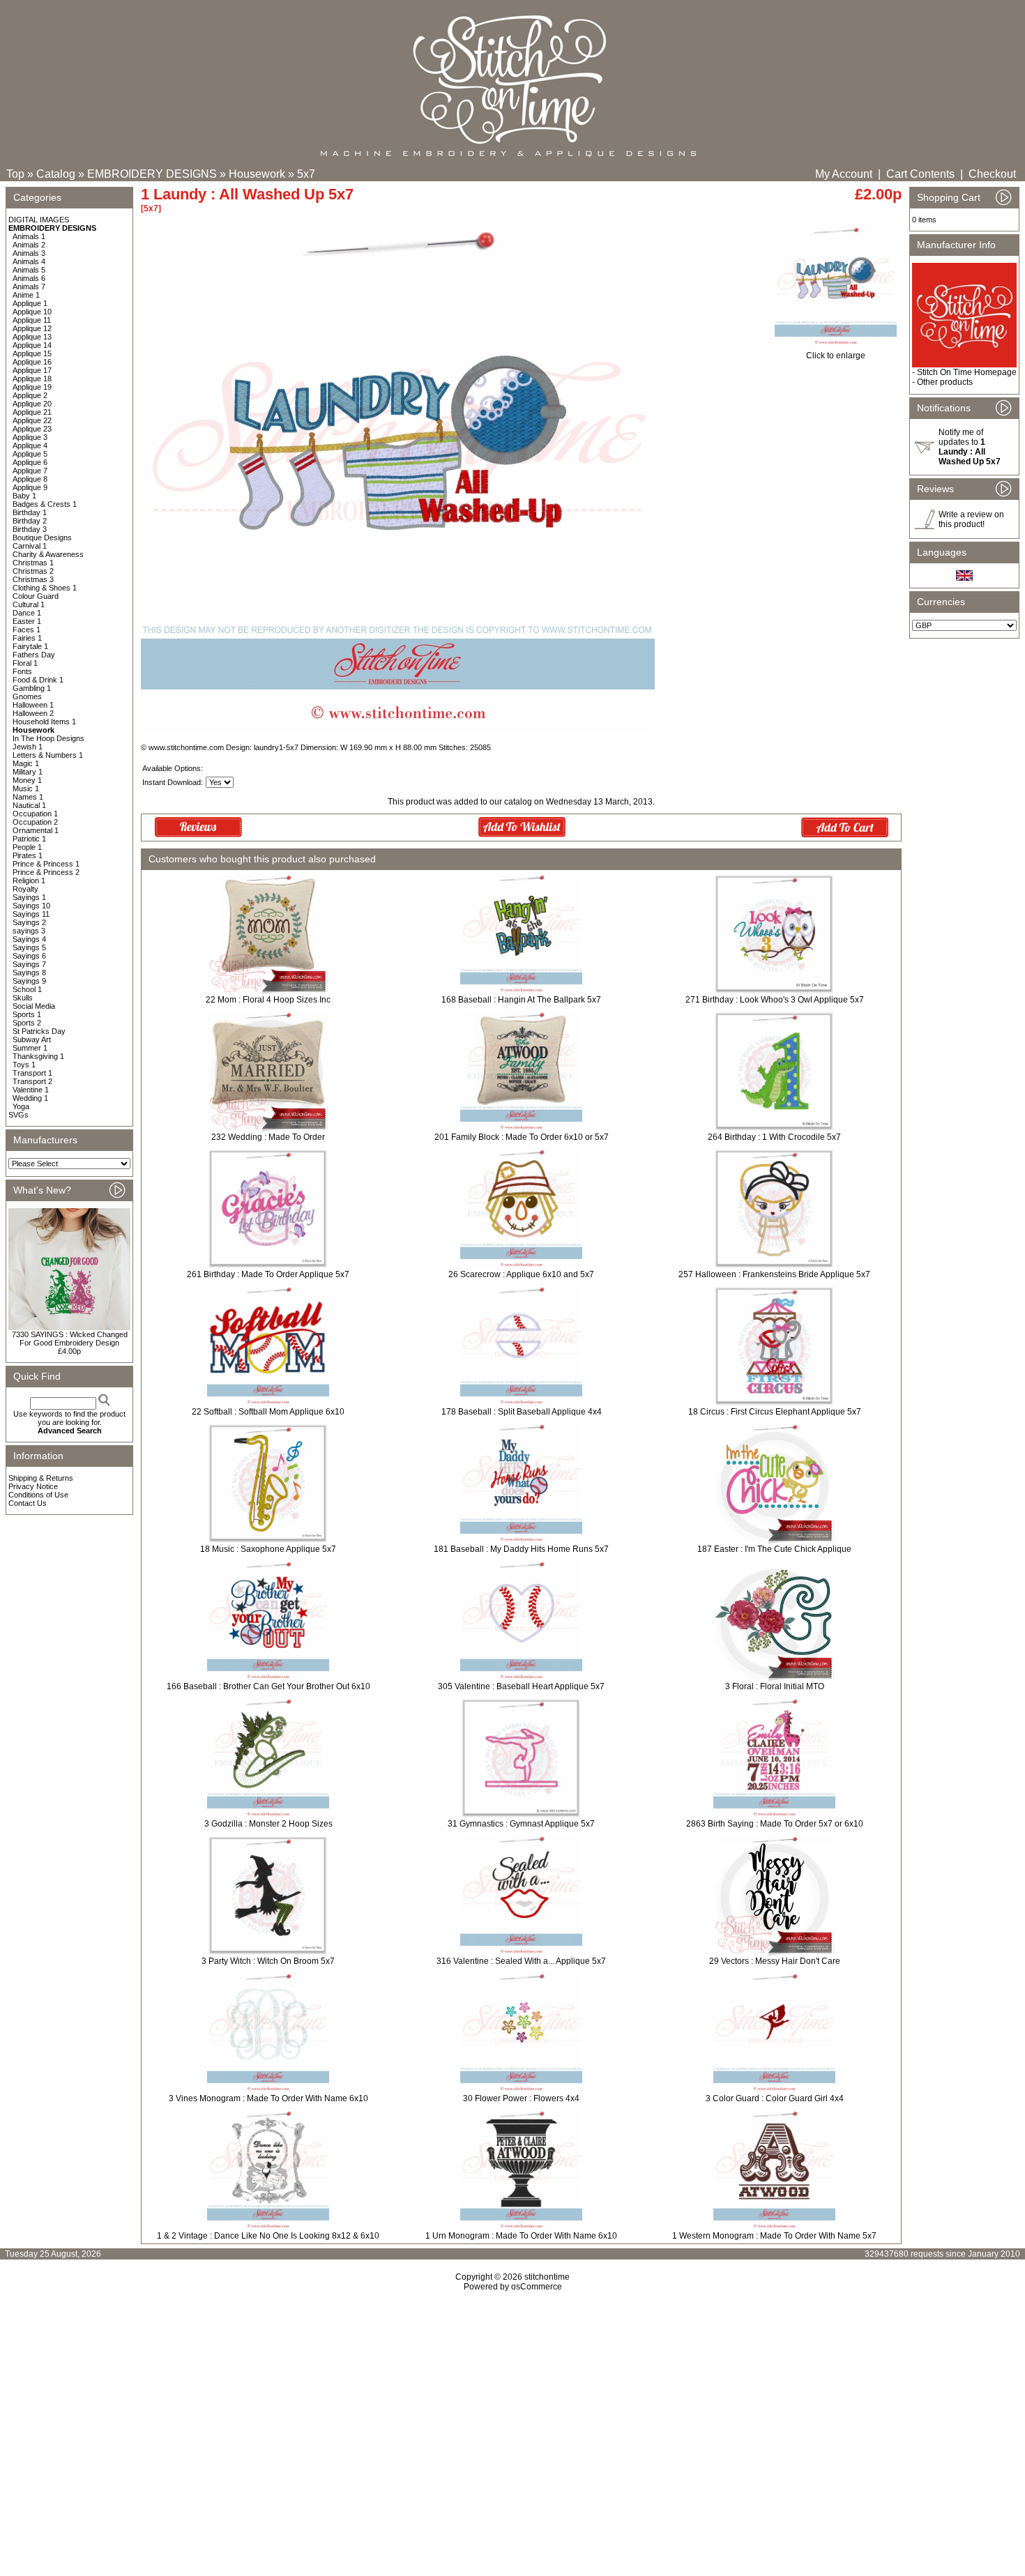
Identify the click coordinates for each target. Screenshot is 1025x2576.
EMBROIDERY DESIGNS (152, 174)
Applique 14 (32, 345)
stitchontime (547, 2277)
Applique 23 (32, 429)
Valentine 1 (31, 1090)
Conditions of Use (38, 1495)
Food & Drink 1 (38, 680)
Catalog (56, 174)
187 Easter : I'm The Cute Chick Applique (774, 1549)
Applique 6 (30, 462)
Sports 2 (27, 1023)
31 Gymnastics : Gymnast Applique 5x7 (521, 1824)
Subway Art (32, 1039)
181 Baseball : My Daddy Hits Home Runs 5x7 (521, 1549)
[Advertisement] (512, 2411)
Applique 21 (32, 412)
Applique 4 (30, 445)
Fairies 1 (27, 638)
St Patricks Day (39, 1031)
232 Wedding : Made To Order (268, 1137)
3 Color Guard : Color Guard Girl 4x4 (775, 2098)
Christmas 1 (33, 563)
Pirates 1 (28, 855)
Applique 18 (32, 379)
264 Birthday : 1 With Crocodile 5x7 (774, 1137)
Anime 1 (26, 295)
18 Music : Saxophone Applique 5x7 (268, 1549)
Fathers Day (34, 655)
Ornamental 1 (36, 830)
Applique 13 (32, 337)
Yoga (21, 1106)
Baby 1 (24, 496)
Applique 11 (32, 320)
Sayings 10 (31, 906)
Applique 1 (30, 303)
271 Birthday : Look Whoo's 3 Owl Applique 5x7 (775, 1000)
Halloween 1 (33, 705)
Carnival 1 (30, 546)
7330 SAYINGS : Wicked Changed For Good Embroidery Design (70, 1339)
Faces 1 (26, 630)
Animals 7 (29, 287)
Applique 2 (30, 395)
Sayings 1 (29, 897)
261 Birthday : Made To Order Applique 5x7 (268, 1274)
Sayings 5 (29, 947)
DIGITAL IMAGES (39, 220)
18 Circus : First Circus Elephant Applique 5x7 (775, 1412)
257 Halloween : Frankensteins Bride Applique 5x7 (774, 1274)
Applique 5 (30, 454)
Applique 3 (30, 437)
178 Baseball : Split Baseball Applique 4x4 (522, 1412)
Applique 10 (32, 312)
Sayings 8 (29, 973)
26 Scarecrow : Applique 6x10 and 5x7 (521, 1274)
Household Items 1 (44, 722)
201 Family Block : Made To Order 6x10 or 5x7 (522, 1137)
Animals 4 (29, 261)
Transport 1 (32, 1073)
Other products (945, 382)
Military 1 (28, 772)
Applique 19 (32, 387)
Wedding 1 (30, 1098)
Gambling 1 (32, 688)
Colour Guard (36, 596)
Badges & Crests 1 (45, 504)
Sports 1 (27, 1014)
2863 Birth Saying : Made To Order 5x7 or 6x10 (775, 1824)
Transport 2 (32, 1081)
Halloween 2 (33, 713)
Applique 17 (32, 370)
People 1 (27, 847)
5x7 (306, 174)
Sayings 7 (29, 964)
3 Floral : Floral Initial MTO (775, 1686)
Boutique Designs (42, 538)
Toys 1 (24, 1065)
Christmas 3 (33, 579)
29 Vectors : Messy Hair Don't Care (775, 1961)
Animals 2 (29, 245)
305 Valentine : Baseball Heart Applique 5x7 (521, 1686)
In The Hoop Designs (48, 738)
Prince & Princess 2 (46, 872)
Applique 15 (32, 353)
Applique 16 (32, 362)
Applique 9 (30, 487)
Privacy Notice (33, 1486)
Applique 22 (32, 420)
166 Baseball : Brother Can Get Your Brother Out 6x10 (268, 1686)
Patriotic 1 (29, 839)
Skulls (23, 998)
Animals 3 (29, 253)
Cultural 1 (29, 604)
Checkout (992, 174)
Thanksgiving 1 (38, 1056)
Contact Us (28, 1503)
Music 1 (26, 788)
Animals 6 (29, 278)
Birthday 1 (30, 512)
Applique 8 (30, 479)
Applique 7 (30, 471)
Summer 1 (30, 1048)
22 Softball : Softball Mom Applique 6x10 (268, 1412)
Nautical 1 (29, 805)
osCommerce (537, 2287)
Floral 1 (25, 663)
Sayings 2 (29, 922)
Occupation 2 (35, 822)
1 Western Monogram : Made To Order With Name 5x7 (774, 2236)
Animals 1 (29, 236)
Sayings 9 (29, 981)
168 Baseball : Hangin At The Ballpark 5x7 (521, 1000)
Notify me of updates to (970, 447)
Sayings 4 (29, 939)
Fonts (22, 671)
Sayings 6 (29, 956)
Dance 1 (27, 613)
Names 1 (28, 797)
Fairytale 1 (30, 646)
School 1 (27, 989)
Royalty (25, 889)
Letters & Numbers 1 (48, 755)
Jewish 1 (28, 747)
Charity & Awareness (48, 554)
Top (15, 174)
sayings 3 (29, 931)
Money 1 (27, 780)
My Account (844, 174)
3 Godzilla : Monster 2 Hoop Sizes (268, 1824)
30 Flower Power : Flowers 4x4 (521, 2098)
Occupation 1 (35, 814)
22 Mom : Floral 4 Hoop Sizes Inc (268, 1000)
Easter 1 (27, 621)
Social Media (34, 1006)
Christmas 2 (33, 571)
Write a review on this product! (971, 519)
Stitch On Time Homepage (967, 372)
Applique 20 (32, 404)
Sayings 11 (31, 914)
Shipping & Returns (41, 1478)
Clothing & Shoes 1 (45, 588)
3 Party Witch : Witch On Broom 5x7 (268, 1961)
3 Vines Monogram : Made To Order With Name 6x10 (268, 2098)
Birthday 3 (30, 529)
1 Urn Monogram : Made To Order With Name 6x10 (521, 2236)
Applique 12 (32, 328)
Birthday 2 (30, 521)
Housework (257, 174)
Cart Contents (920, 174)
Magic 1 (26, 763)
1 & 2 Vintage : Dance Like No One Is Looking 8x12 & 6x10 (268, 2236)
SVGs (18, 1115)
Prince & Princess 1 (46, 864)
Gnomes (27, 696)
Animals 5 (29, 270)
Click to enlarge (836, 356)
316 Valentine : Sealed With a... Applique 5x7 (521, 1961)
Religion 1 (29, 881)
